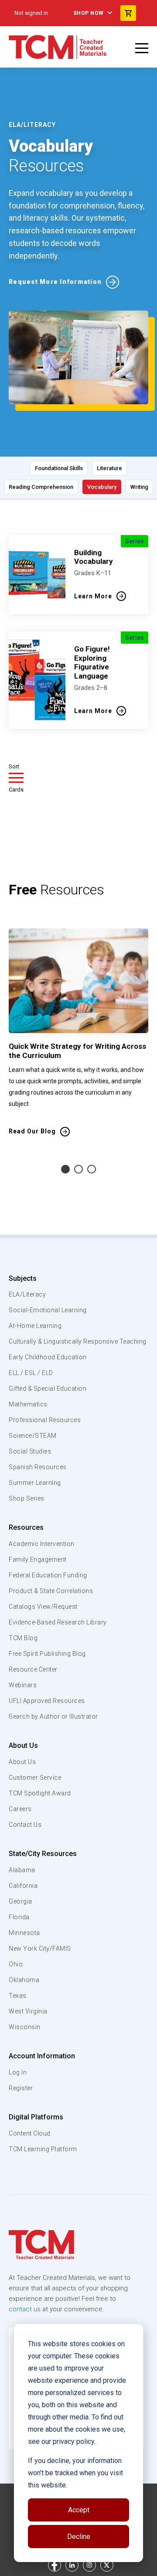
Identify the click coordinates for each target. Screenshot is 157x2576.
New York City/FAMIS (40, 1948)
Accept (79, 2510)
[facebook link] (55, 2565)
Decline (79, 2537)
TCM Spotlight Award (40, 1793)
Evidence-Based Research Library (58, 1622)
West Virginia (28, 2011)
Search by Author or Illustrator (53, 1716)
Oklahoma (24, 1980)
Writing (139, 487)
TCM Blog (23, 1638)
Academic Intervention (42, 1544)
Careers (20, 1809)
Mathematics (28, 1404)
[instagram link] (89, 2565)
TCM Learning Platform (43, 2149)
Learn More (93, 596)
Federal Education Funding (48, 1575)
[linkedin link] (72, 2565)
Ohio (16, 1964)
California (23, 1886)
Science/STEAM (33, 1436)
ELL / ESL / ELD (31, 1373)
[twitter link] (107, 2565)
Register (21, 2088)
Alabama (22, 1870)
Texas (18, 1996)
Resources (26, 1527)
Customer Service (35, 1778)
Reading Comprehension (41, 487)
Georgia (20, 1901)
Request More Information (55, 282)
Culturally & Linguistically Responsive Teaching (78, 1341)
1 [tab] (65, 1169)
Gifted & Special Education (48, 1389)
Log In (18, 2072)
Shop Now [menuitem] (89, 13)
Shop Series (27, 1498)
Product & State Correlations (51, 1591)
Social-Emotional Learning (48, 1310)
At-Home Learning (35, 1326)
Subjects (23, 1278)
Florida (19, 1917)
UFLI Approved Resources (47, 1701)
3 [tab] (92, 1169)
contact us (25, 2309)
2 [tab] (78, 1169)
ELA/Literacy (27, 1294)
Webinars (23, 1685)
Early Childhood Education (48, 1357)
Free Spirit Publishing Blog (47, 1654)
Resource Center (33, 1669)
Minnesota (24, 1933)
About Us (23, 1745)
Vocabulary (102, 487)
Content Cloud (30, 2133)
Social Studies (30, 1451)
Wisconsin (25, 2027)
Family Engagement (38, 1559)
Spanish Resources (38, 1467)
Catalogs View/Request (43, 1607)
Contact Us (25, 1825)
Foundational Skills (59, 468)
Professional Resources (45, 1420)
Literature (109, 468)
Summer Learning (35, 1483)
